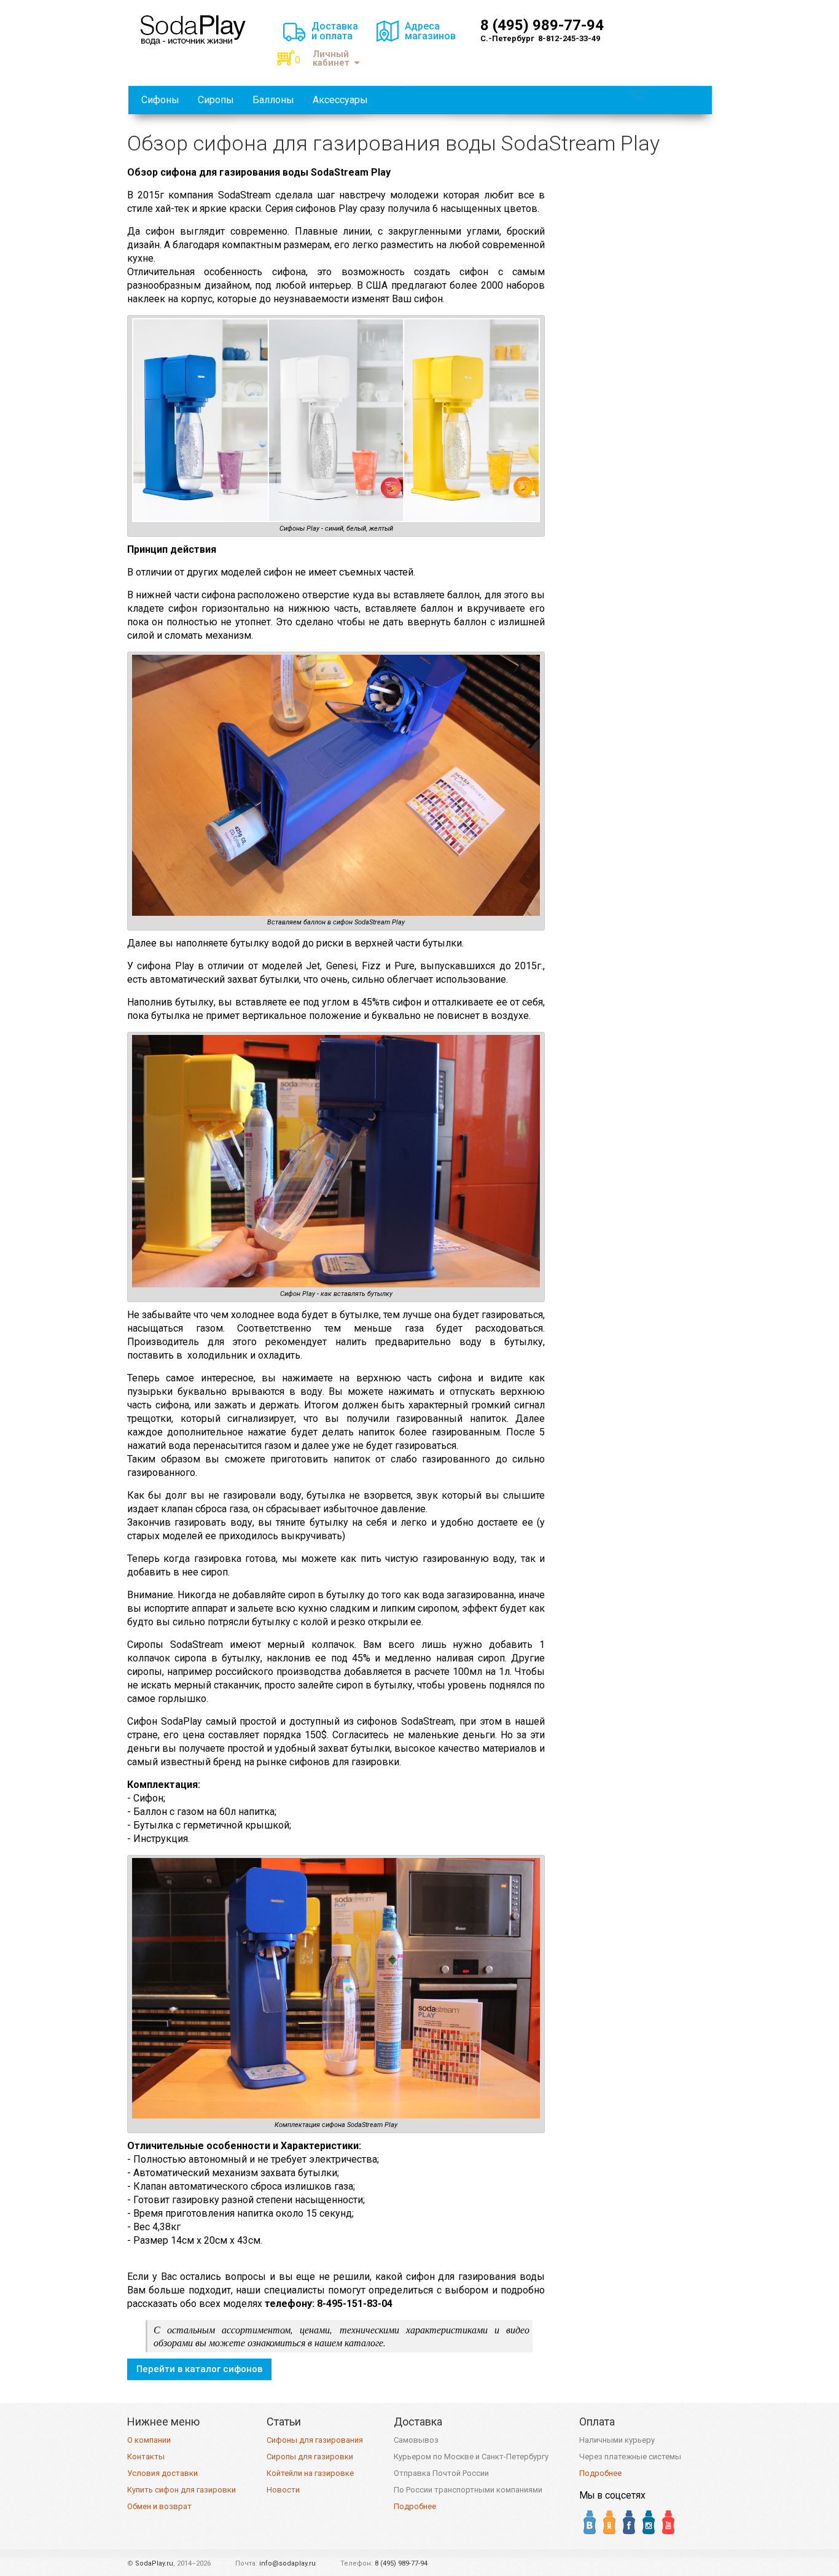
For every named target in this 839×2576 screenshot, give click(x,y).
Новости (283, 2490)
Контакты (146, 2457)
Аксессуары (340, 100)
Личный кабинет (331, 59)
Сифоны (160, 100)
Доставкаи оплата (335, 31)
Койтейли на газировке (310, 2473)
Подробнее (415, 2506)
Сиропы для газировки (310, 2457)
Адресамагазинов (430, 31)
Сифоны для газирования (315, 2440)
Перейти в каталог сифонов (199, 2369)
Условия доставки (162, 2473)
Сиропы (216, 100)
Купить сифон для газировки (181, 2490)
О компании (149, 2440)
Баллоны (273, 100)
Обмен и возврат (159, 2506)
